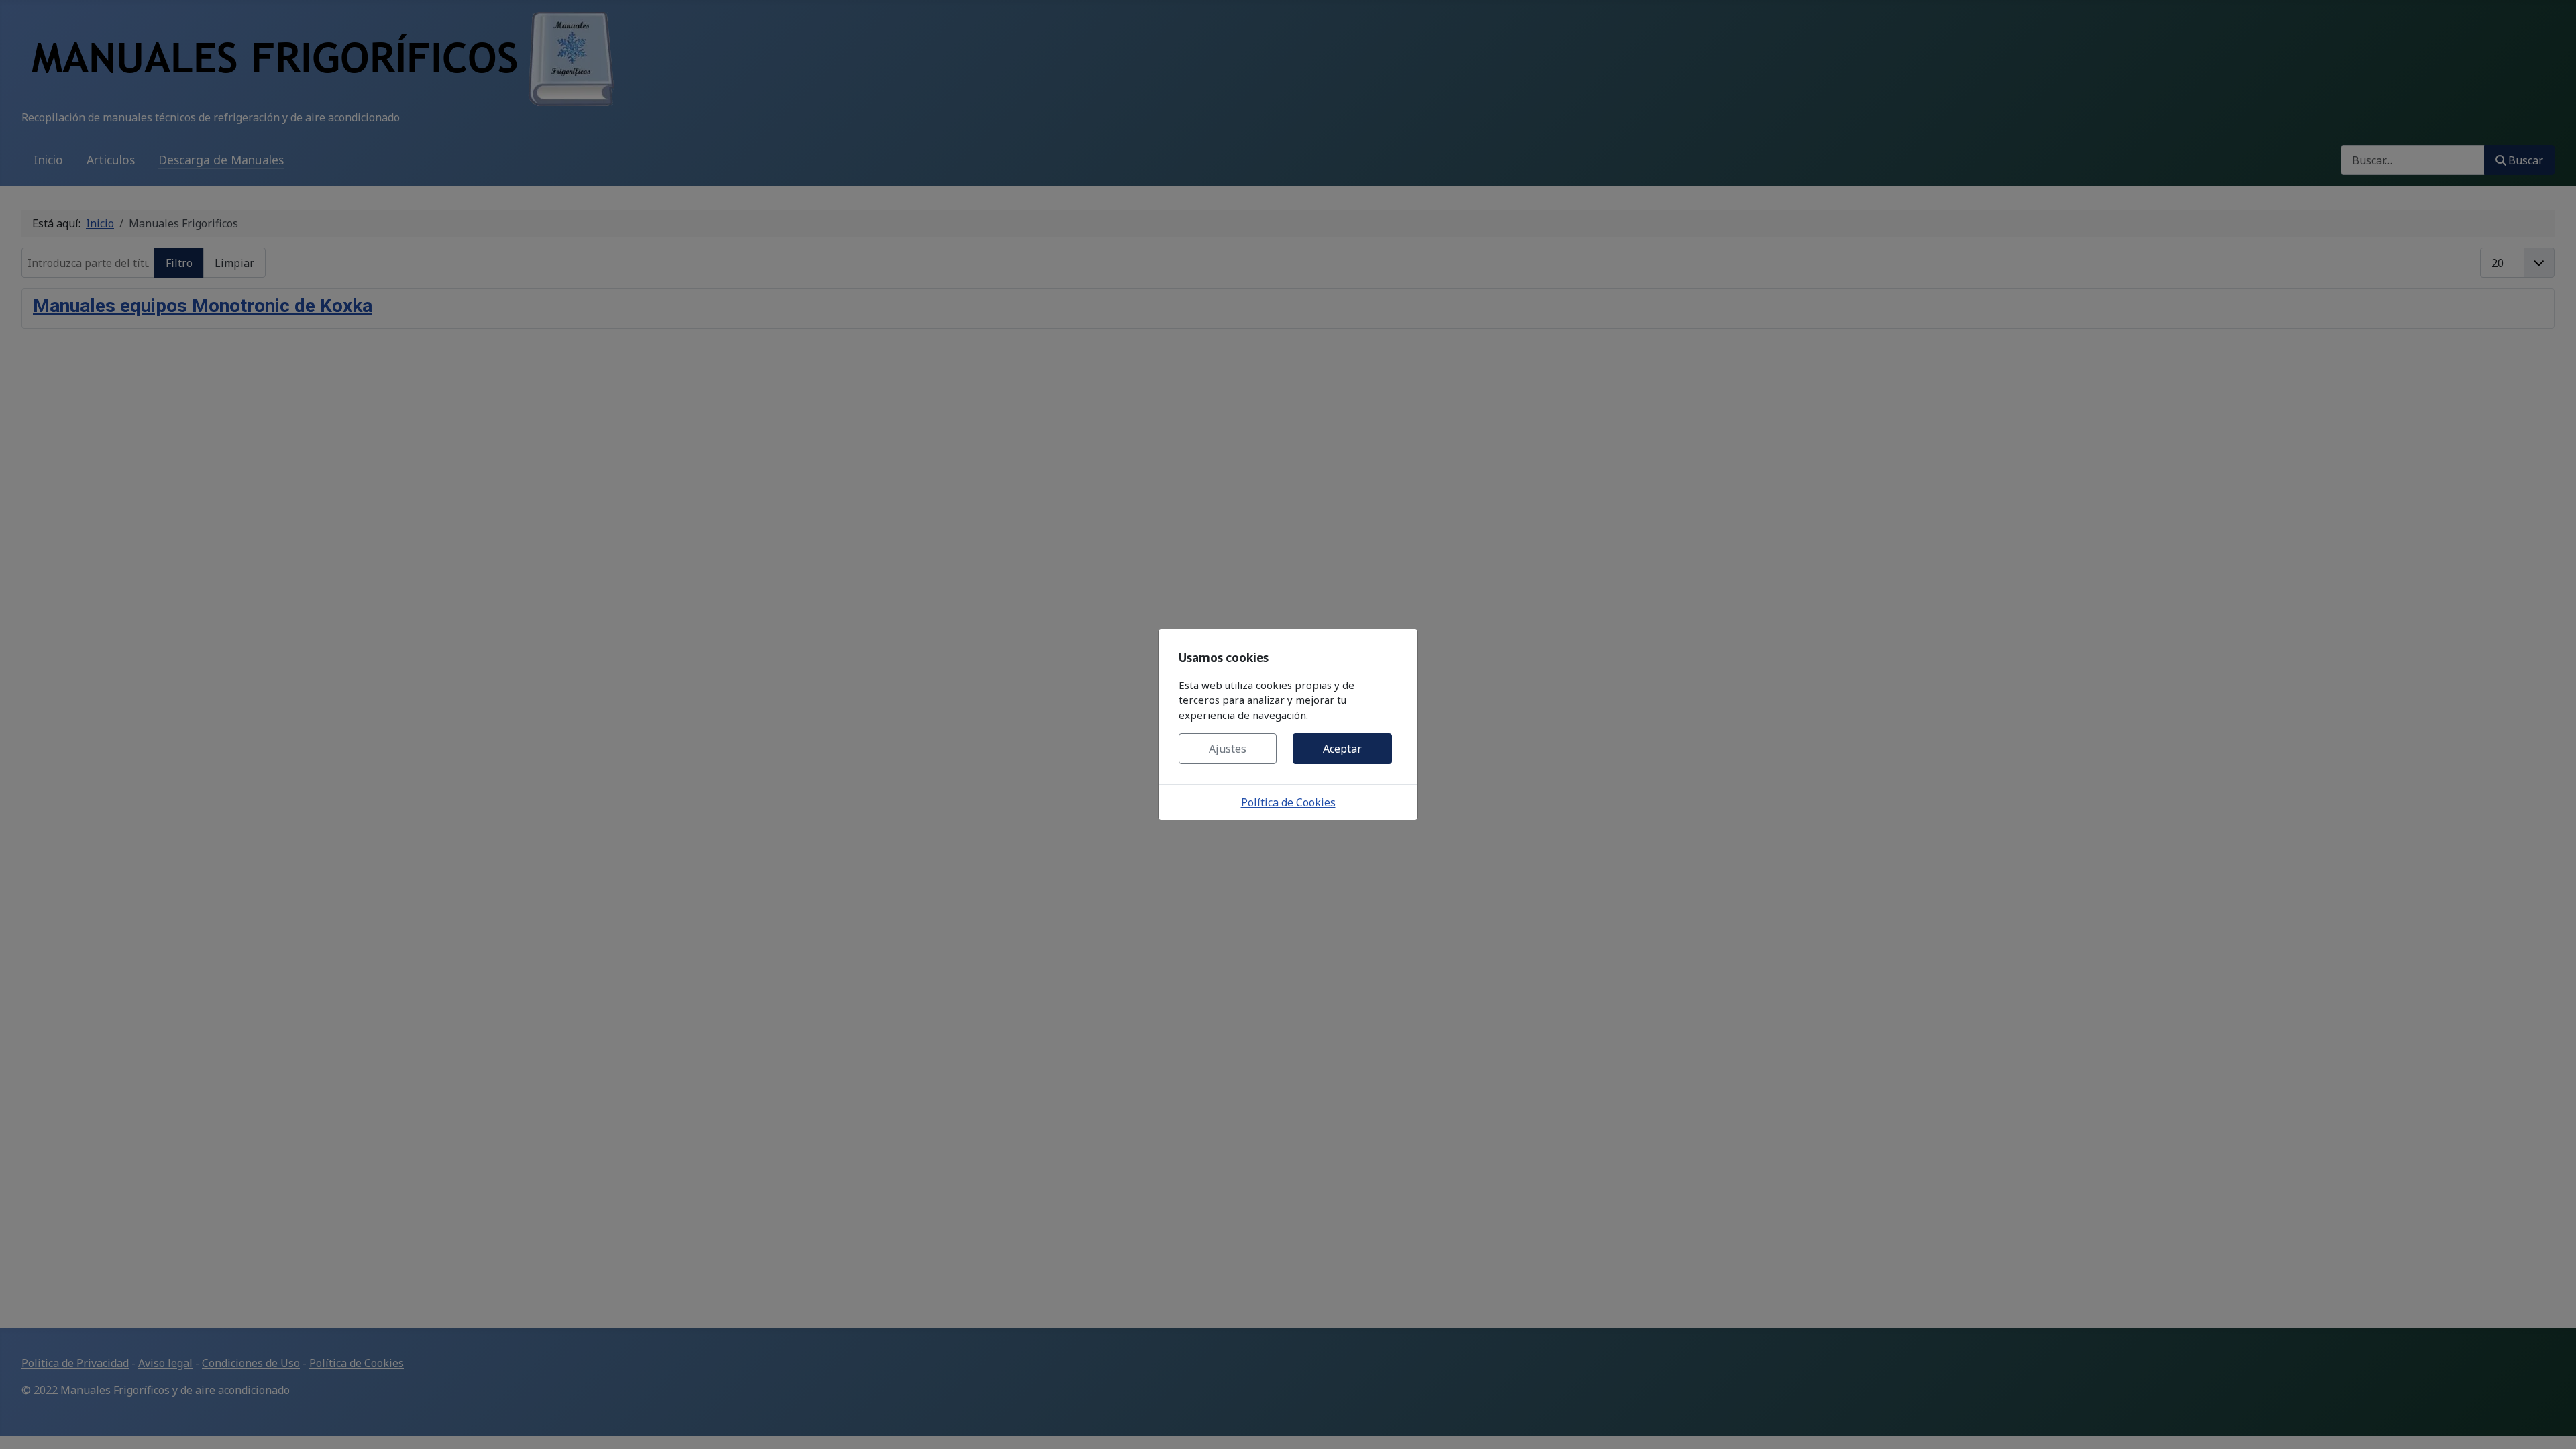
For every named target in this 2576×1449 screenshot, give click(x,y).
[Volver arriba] (2553, 1424)
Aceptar (1342, 749)
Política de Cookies (1288, 802)
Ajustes (1228, 749)
